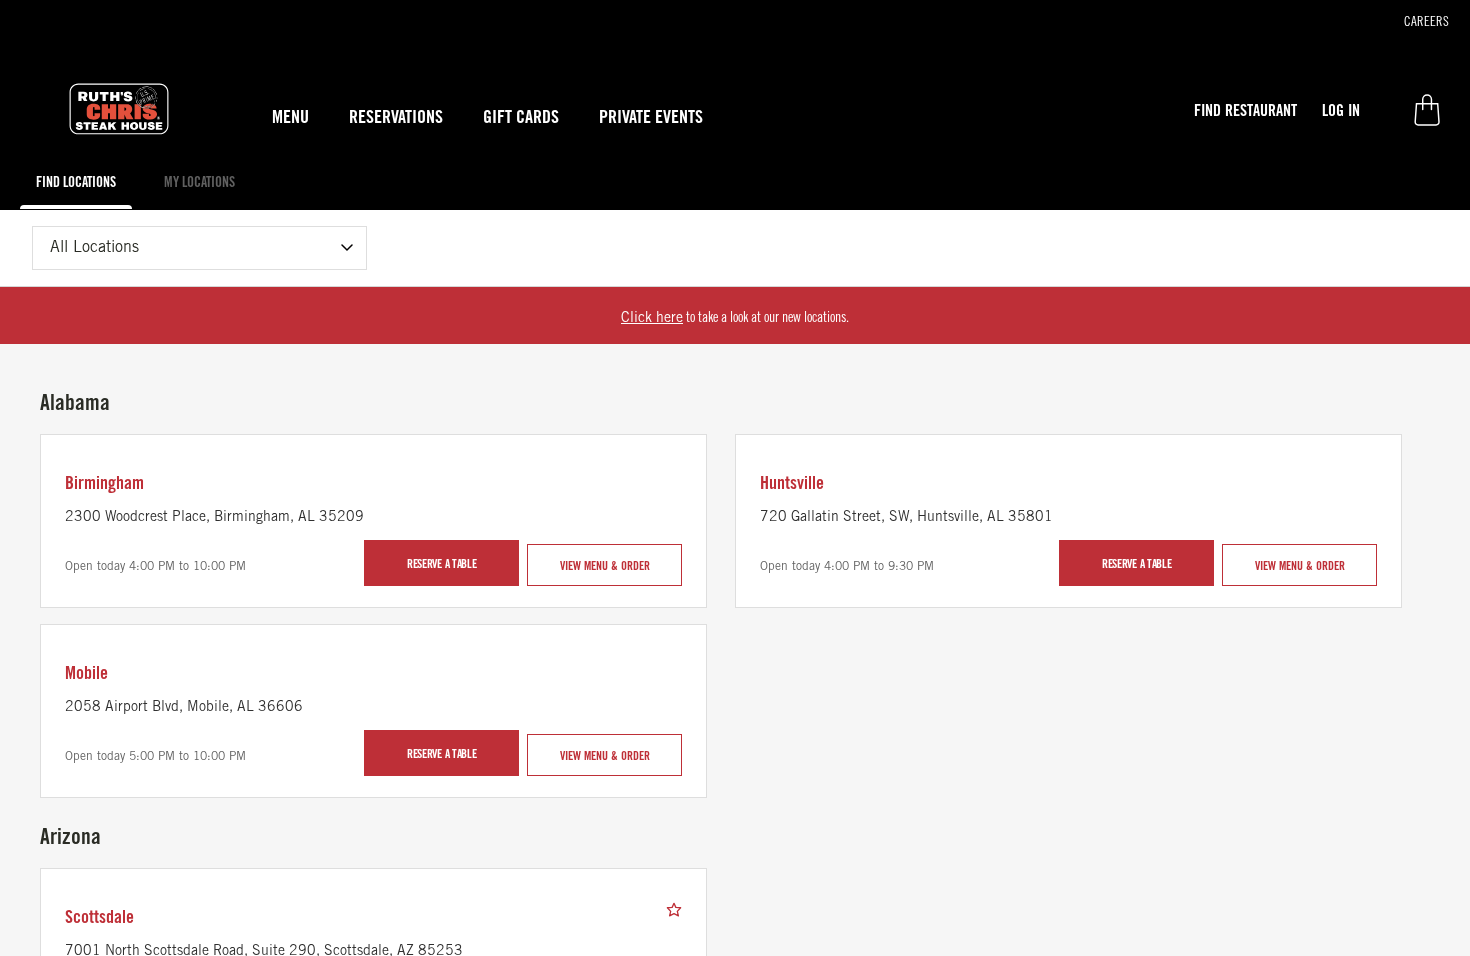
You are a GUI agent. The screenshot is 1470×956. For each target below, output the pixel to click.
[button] (1245, 110)
